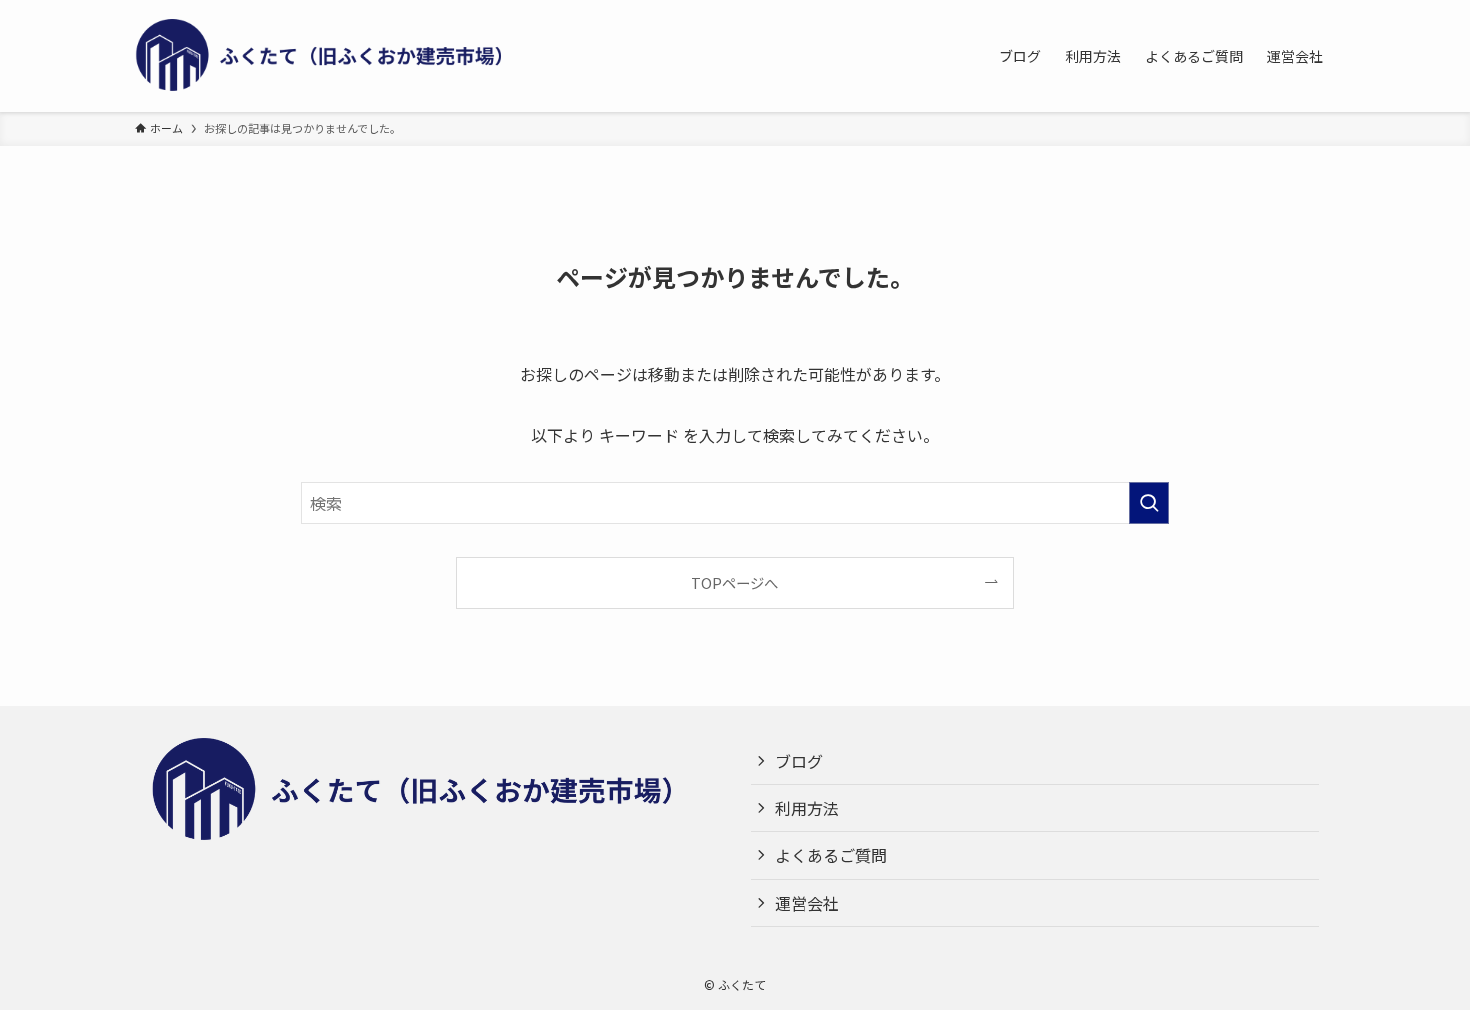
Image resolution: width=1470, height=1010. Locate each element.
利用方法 (807, 808)
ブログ (799, 761)
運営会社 (807, 903)
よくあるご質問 (831, 855)
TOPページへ (734, 582)
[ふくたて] (335, 56)
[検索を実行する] (1149, 503)
